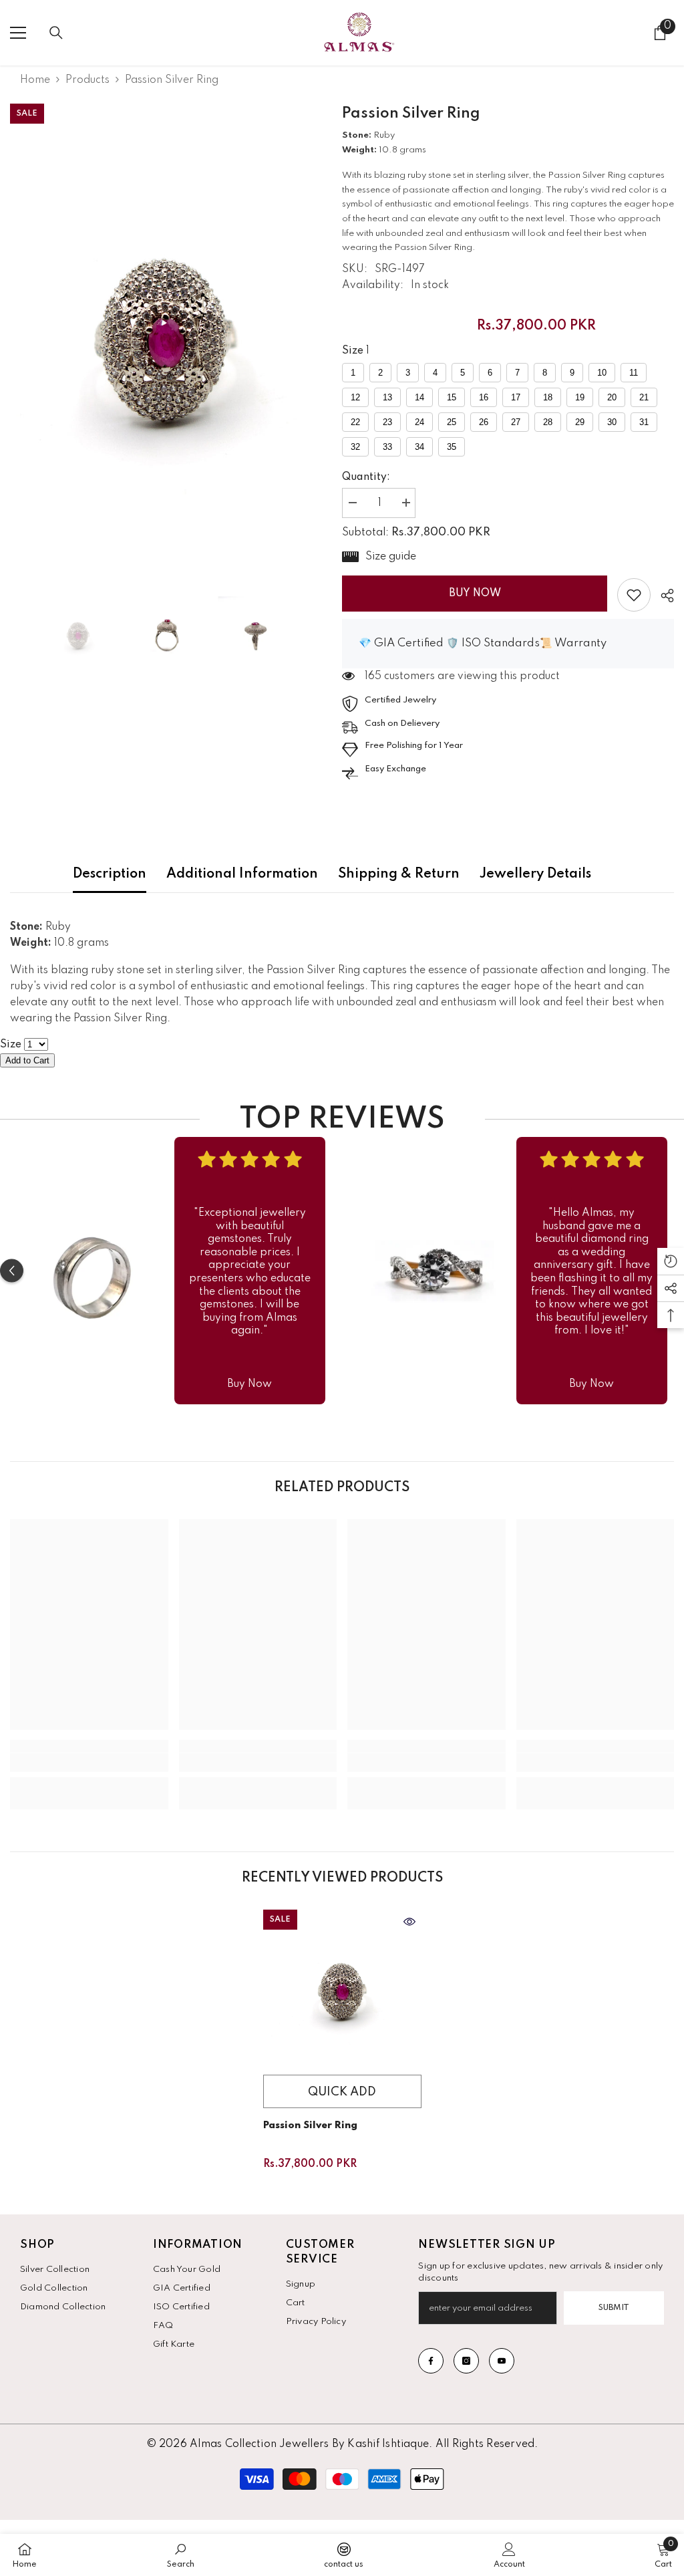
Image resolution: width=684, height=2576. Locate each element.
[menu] (18, 33)
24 (419, 422)
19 (580, 397)
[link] (634, 595)
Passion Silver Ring (310, 2126)
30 (612, 422)
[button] (12, 1271)
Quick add (342, 2092)
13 (387, 397)
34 (419, 447)
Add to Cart (27, 1060)
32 (355, 447)
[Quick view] (409, 1922)
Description (110, 874)
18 (548, 397)
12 (355, 397)
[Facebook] (431, 2361)
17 (516, 397)
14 (419, 397)
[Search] (56, 33)
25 (452, 422)
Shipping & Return (399, 874)
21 (644, 397)
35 (452, 447)
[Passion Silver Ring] (342, 1989)
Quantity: (366, 477)
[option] (166, 335)
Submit (614, 2308)
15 (452, 397)
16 (484, 397)
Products (88, 80)
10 (602, 373)
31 (644, 422)
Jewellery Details (535, 874)
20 (612, 397)
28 (548, 422)
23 (387, 422)
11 (634, 373)
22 (355, 422)
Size (353, 351)
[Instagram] (466, 2361)
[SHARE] (662, 596)
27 (516, 422)
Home (35, 80)
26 (484, 422)
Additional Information (242, 874)
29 (580, 422)
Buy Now (475, 594)
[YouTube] (502, 2361)
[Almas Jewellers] (92, 1271)
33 (387, 447)
